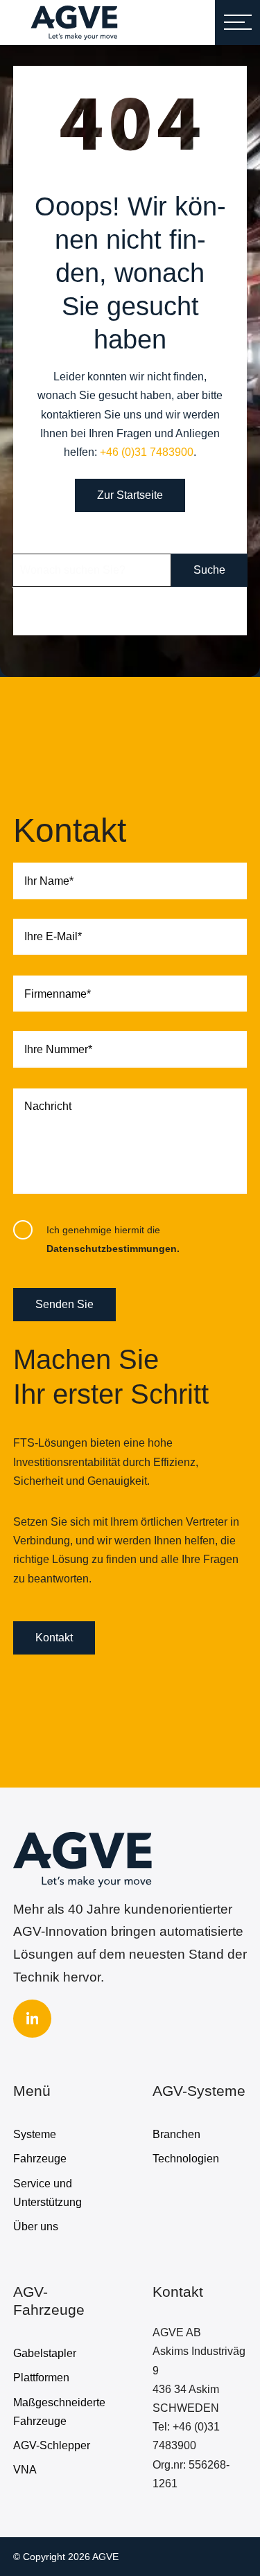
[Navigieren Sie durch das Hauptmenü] (237, 23)
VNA (25, 2470)
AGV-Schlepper (52, 2445)
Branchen (176, 2134)
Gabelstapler (45, 2353)
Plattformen (41, 2377)
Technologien (186, 2159)
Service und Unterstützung (47, 2193)
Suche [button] (209, 570)
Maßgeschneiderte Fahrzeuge (59, 2412)
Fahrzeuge (40, 2159)
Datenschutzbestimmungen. (113, 1249)
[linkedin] (32, 2019)
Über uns (36, 2226)
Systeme (35, 2134)
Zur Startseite (130, 495)
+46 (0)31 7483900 (147, 452)
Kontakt (54, 1638)
